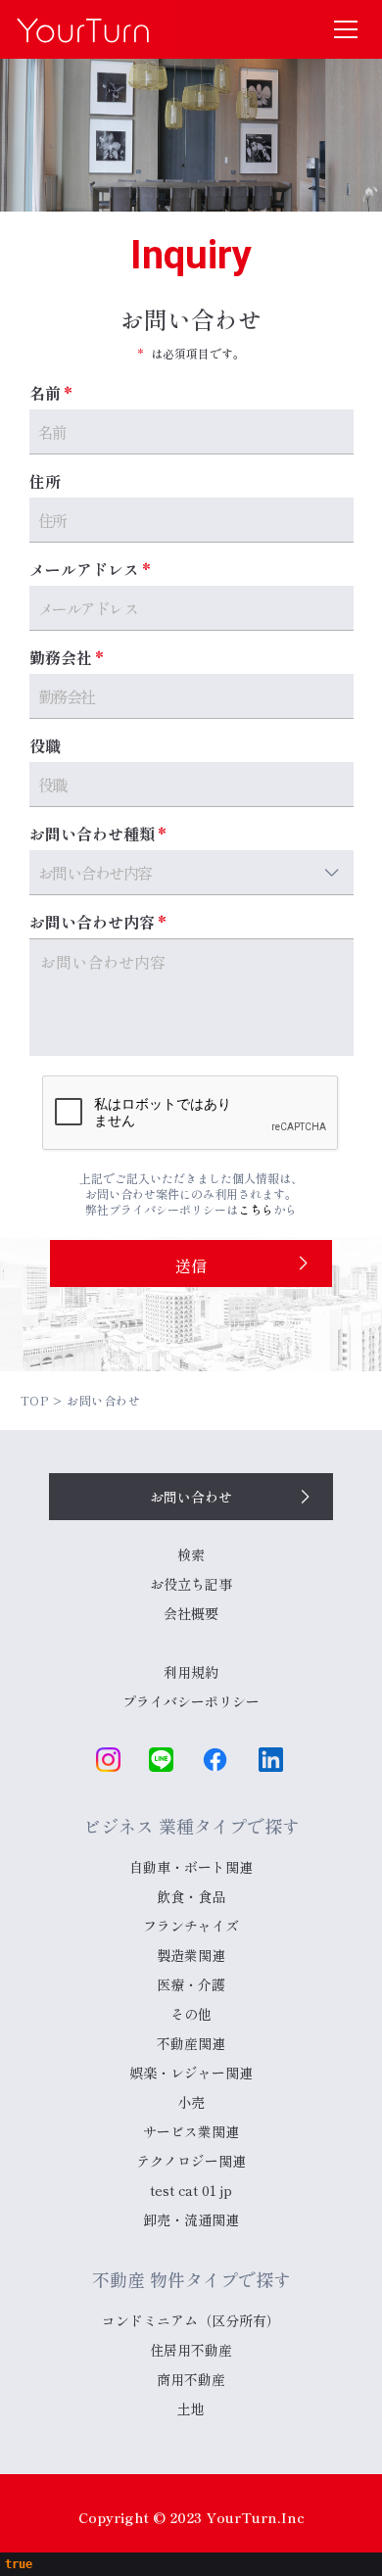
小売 (191, 2102)
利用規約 (191, 1672)
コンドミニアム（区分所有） (191, 2320)
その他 (191, 2014)
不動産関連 (191, 2043)
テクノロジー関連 (191, 2161)
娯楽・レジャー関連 (191, 2073)
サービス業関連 (191, 2131)
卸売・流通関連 (191, 2219)
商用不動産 (191, 2379)
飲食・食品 (191, 1896)
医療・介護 (191, 1984)
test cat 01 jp (191, 2190)
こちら (256, 1209)
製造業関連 (191, 1955)
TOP (35, 1400)
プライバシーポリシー (191, 1701)
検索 (191, 1554)
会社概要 (191, 1613)
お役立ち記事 (191, 1584)
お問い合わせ (191, 1497)
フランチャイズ (191, 1926)
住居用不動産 (191, 2350)
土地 (191, 2409)
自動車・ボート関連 (191, 1867)
